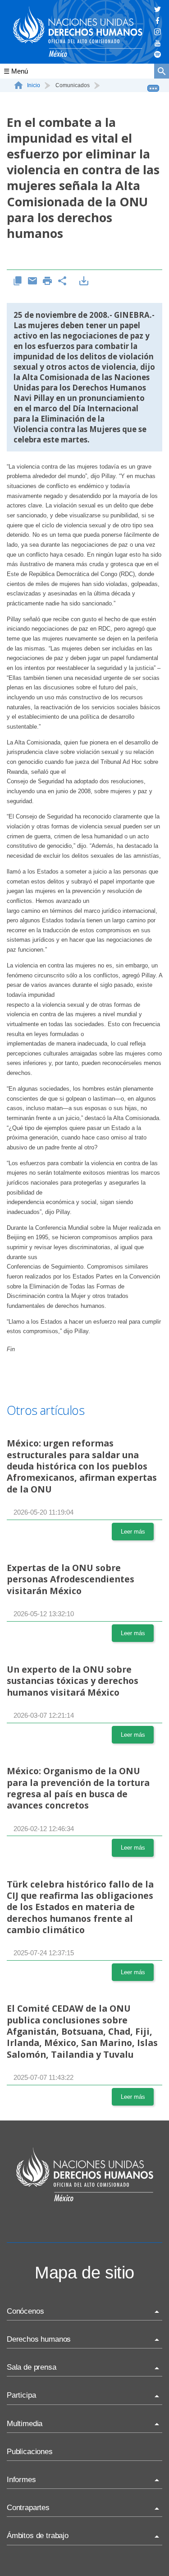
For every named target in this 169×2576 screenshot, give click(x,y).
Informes (21, 2480)
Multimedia (25, 2424)
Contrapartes (28, 2508)
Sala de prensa (32, 2367)
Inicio (34, 85)
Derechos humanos (39, 2339)
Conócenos (25, 2311)
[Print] (48, 281)
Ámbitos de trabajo (38, 2536)
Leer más (133, 1532)
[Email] (33, 281)
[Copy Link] (18, 281)
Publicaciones (30, 2452)
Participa (21, 2395)
